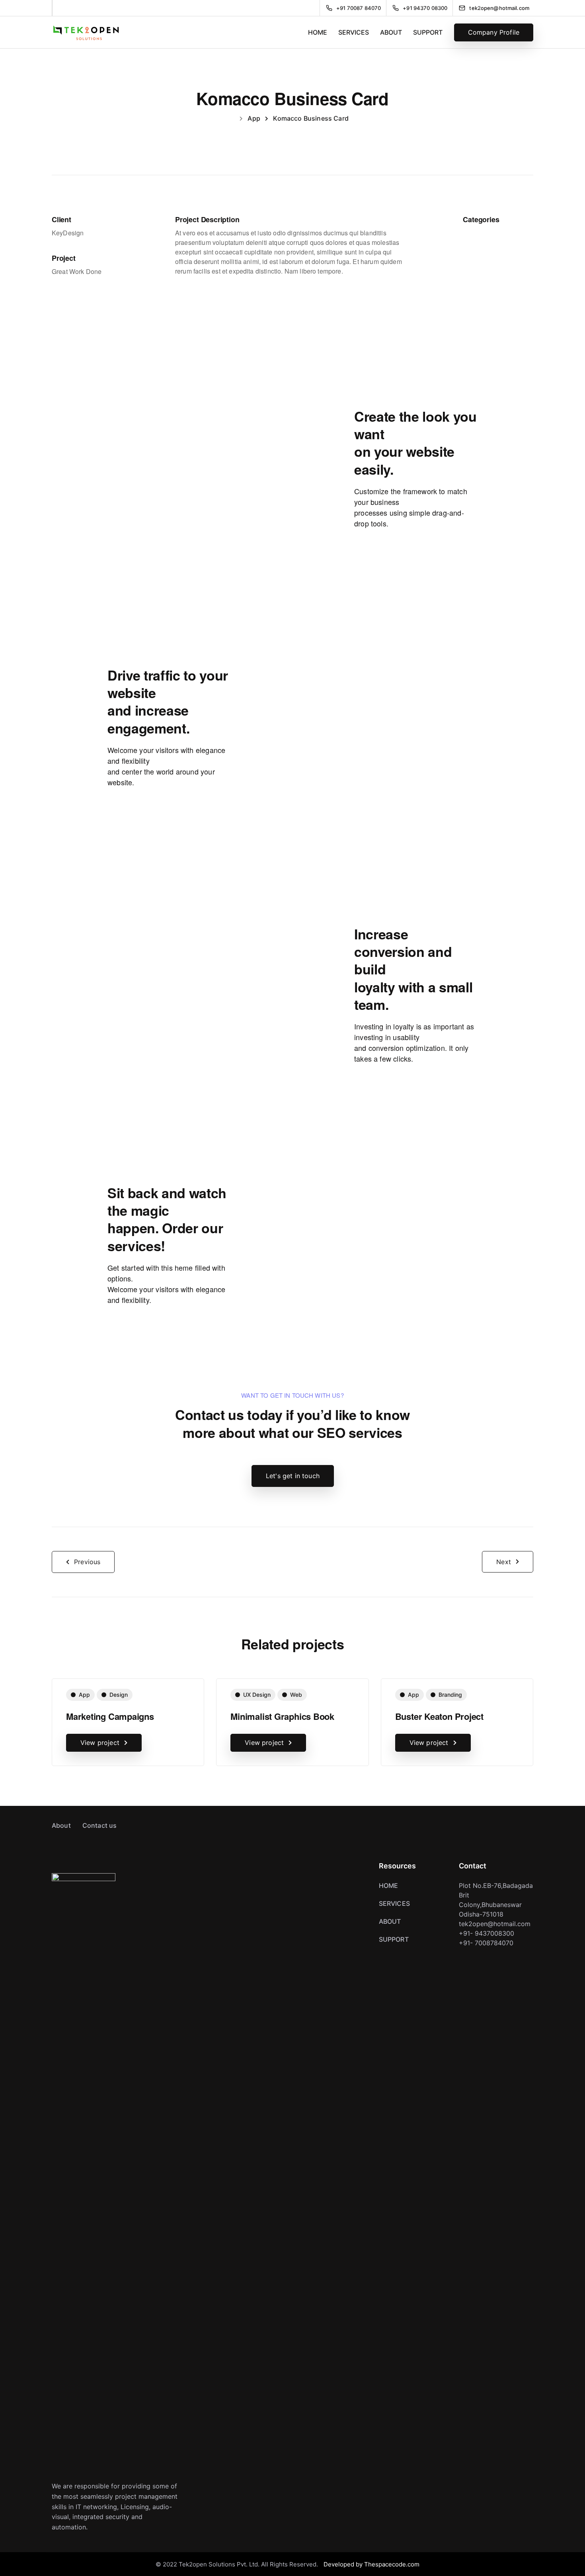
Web (296, 1695)
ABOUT (391, 32)
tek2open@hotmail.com (495, 1924)
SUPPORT (428, 32)
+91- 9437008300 (487, 1933)
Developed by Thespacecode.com (371, 2564)
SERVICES (354, 32)
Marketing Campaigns (110, 1716)
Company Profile (494, 32)
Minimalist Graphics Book (282, 1716)
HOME (318, 32)
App (84, 1695)
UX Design (257, 1695)
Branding (450, 1695)
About (61, 1825)
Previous (87, 1562)
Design (119, 1695)
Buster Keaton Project (439, 1716)
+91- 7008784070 (486, 1943)
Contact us (100, 1825)
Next (504, 1562)
